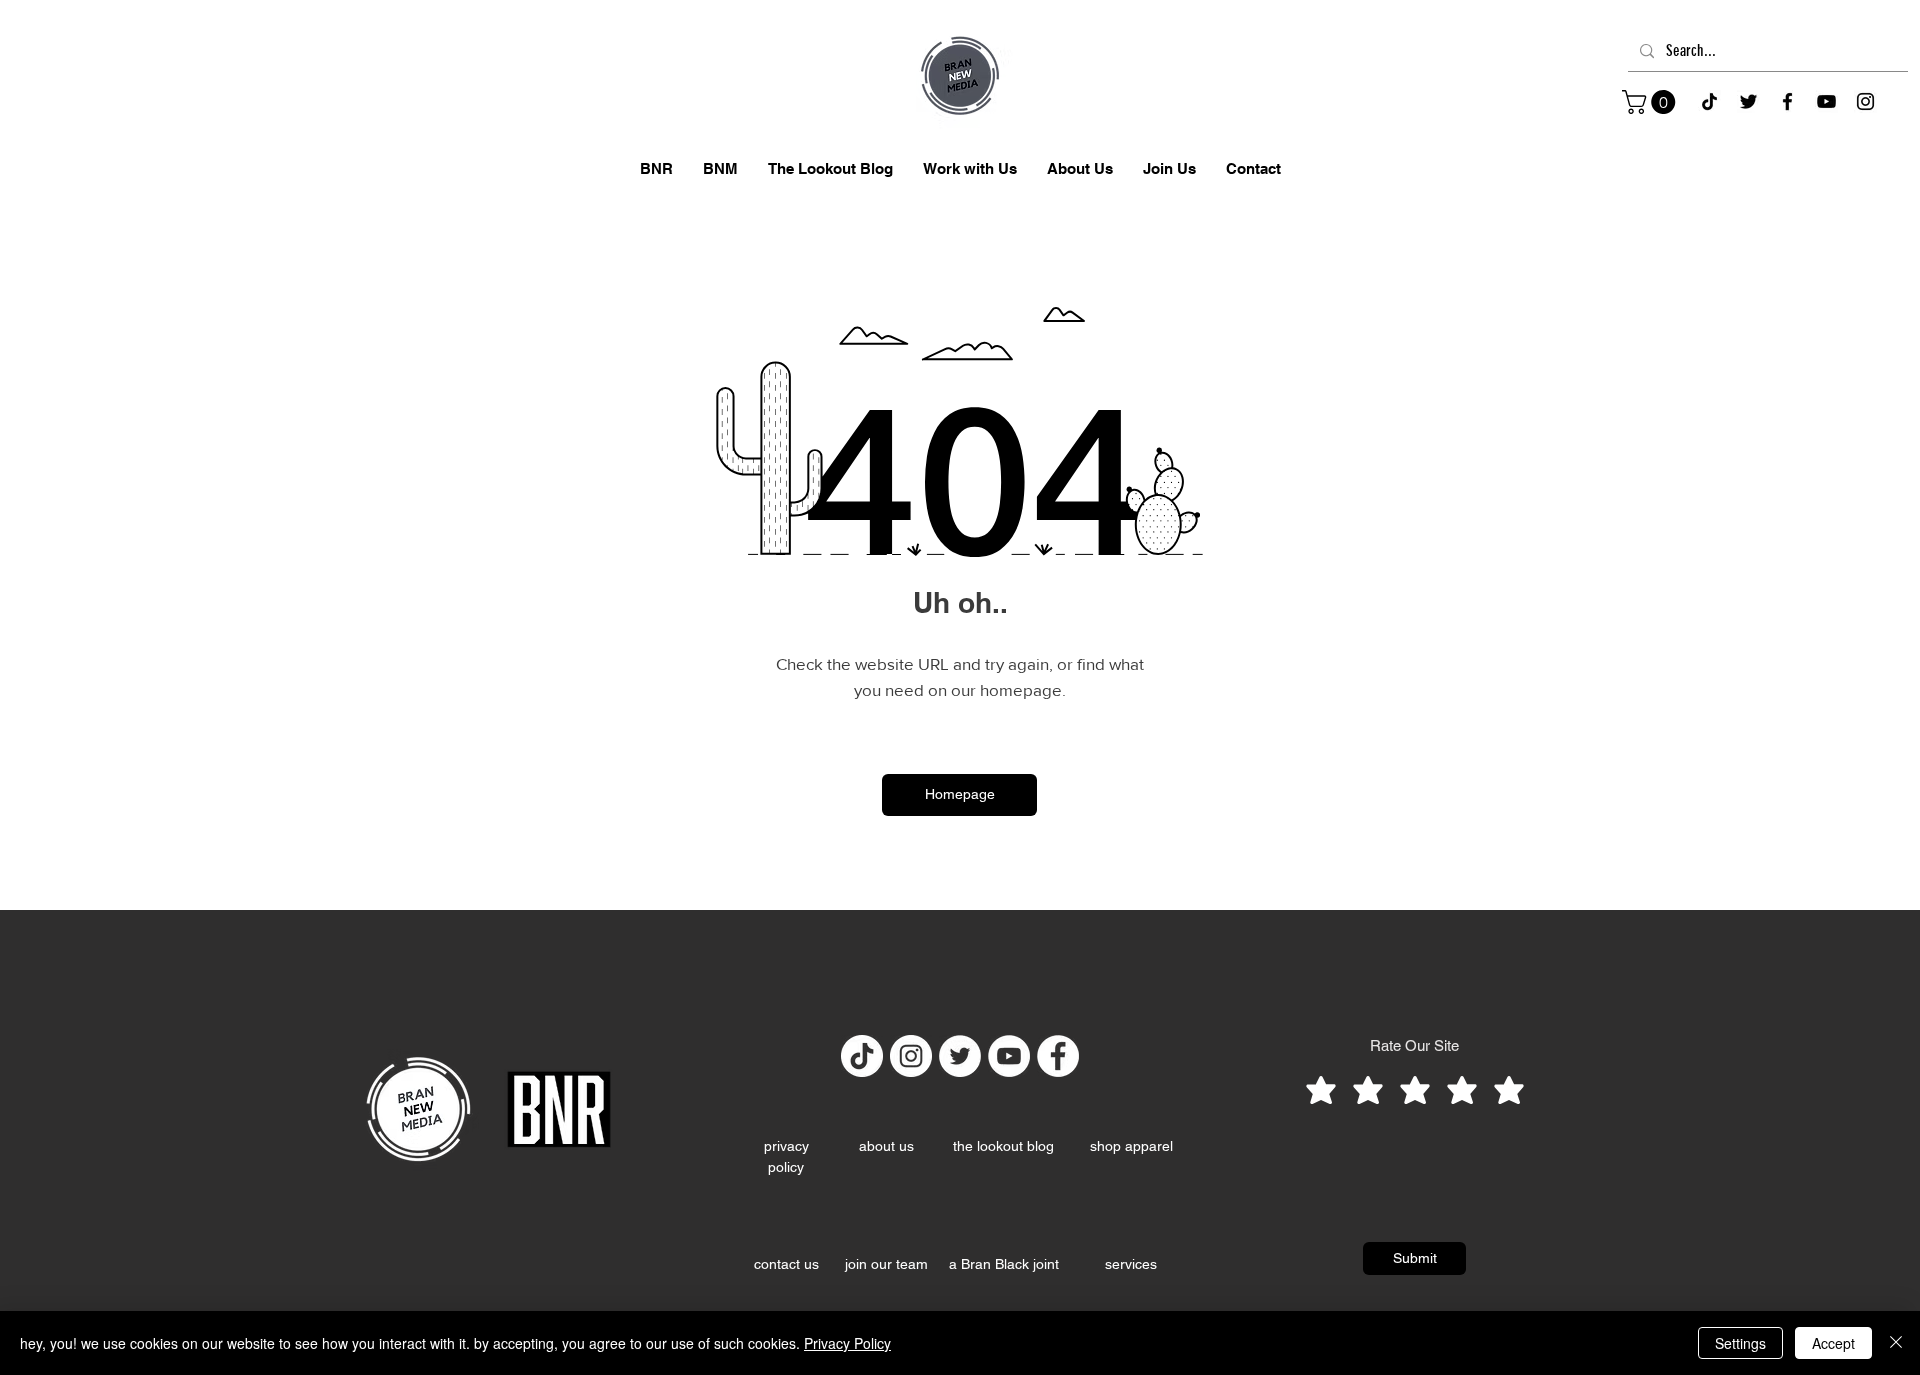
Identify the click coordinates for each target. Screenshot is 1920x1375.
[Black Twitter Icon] (1748, 101)
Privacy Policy (847, 1343)
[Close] (1896, 1343)
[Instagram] (1865, 101)
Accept (1833, 1343)
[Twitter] (960, 1056)
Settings (1740, 1343)
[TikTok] (1709, 101)
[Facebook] (1787, 101)
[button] (1651, 102)
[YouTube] (1826, 101)
